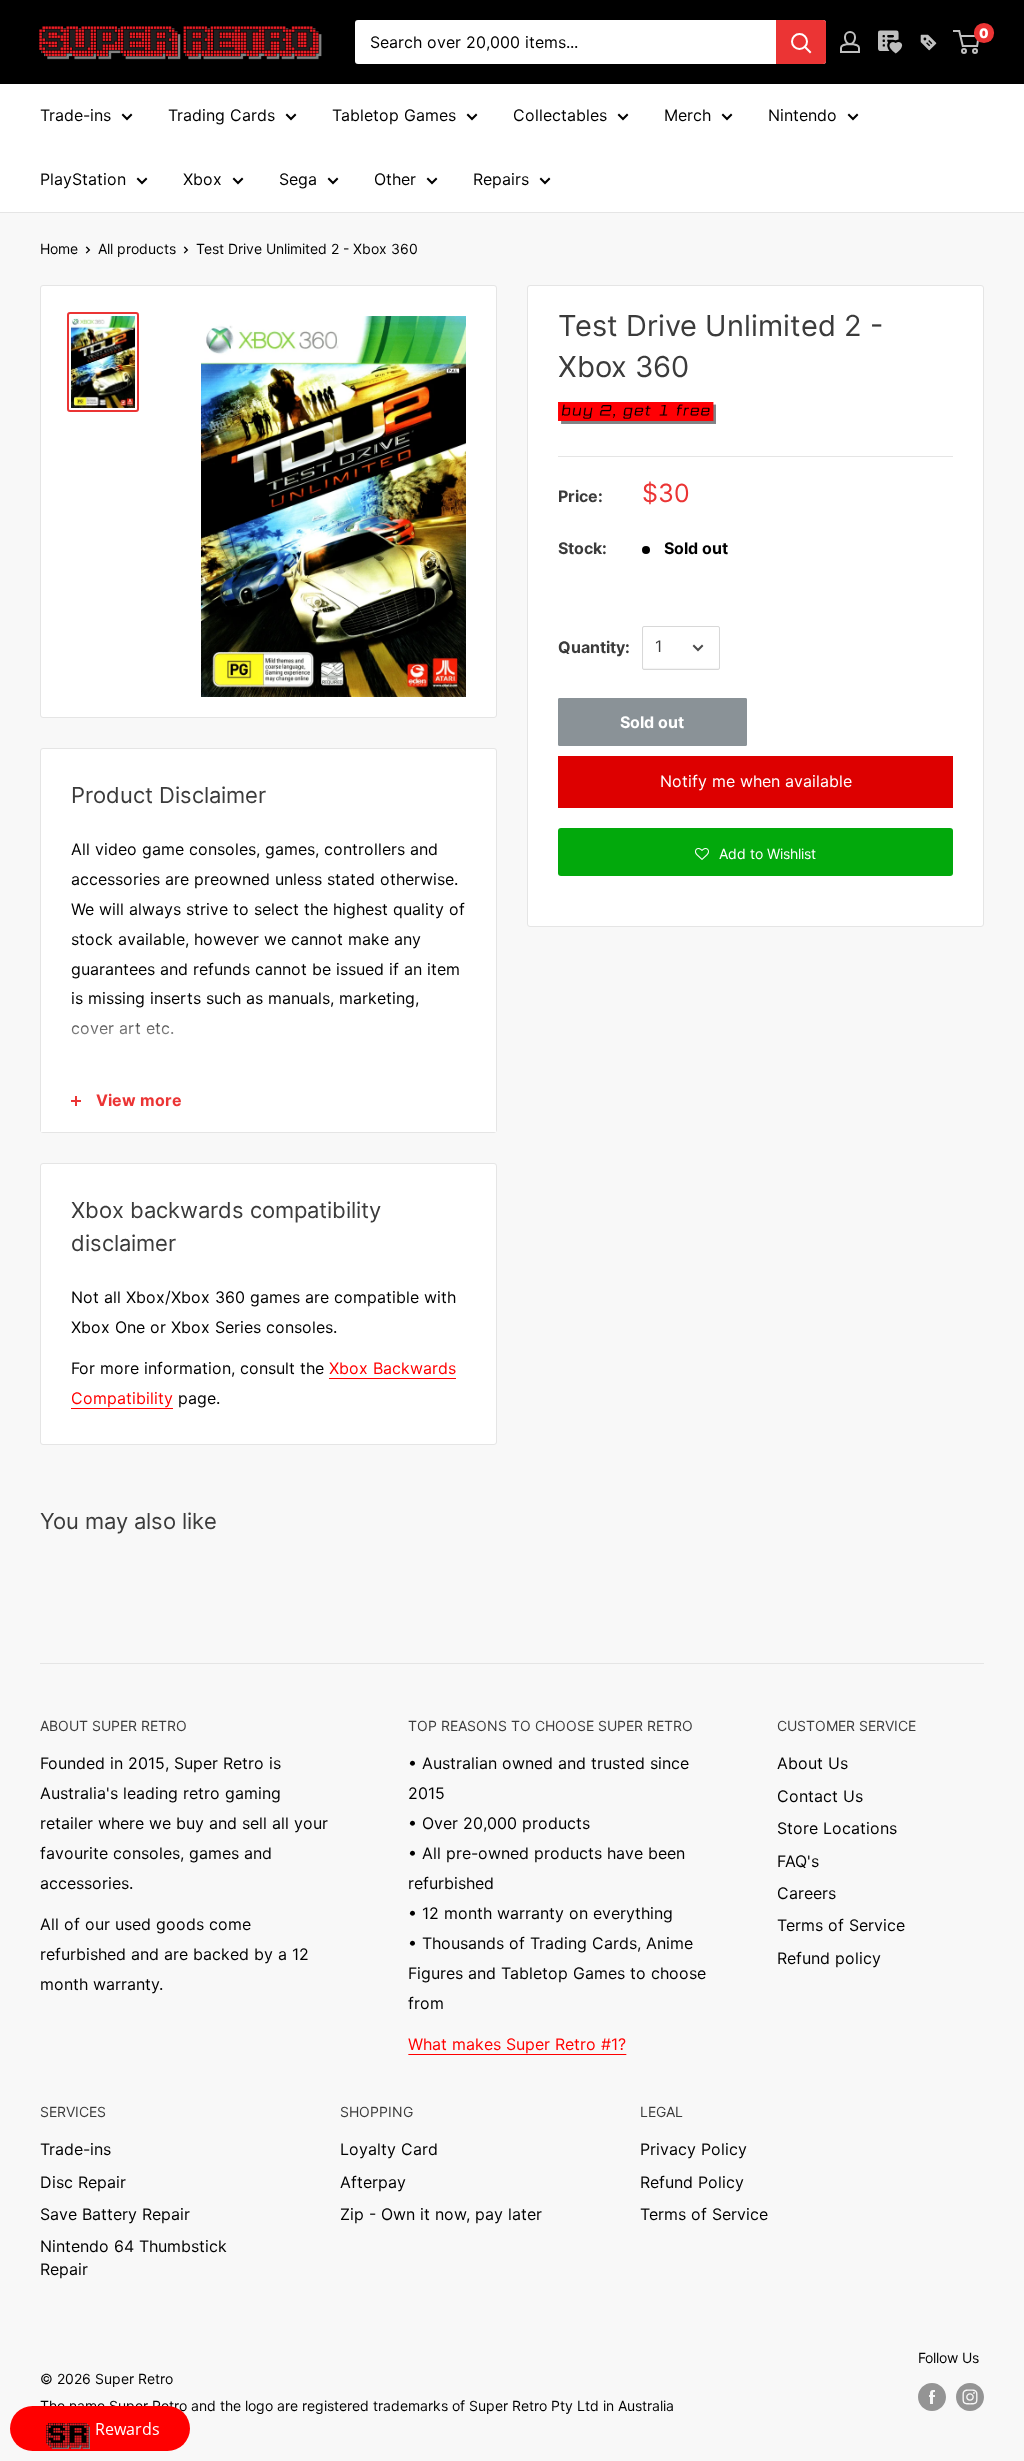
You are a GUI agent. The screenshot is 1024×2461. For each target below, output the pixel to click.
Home (59, 248)
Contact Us (820, 1796)
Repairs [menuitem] (501, 179)
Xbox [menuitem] (202, 179)
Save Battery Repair (115, 2214)
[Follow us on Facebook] (932, 2397)
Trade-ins (75, 2149)
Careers (806, 1893)
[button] (755, 852)
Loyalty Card (389, 2149)
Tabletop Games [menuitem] (394, 115)
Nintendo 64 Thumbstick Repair (133, 2257)
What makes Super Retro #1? (517, 2044)
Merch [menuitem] (687, 115)
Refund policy (829, 1958)
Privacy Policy (693, 2149)
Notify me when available (756, 781)
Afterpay (373, 2182)
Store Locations (837, 1828)
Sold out (652, 722)
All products (137, 248)
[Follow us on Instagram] (970, 2397)
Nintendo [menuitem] (802, 115)
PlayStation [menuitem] (83, 179)
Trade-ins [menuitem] (75, 115)
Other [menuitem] (395, 179)
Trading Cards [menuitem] (221, 115)
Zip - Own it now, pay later (441, 2214)
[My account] (850, 42)
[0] (967, 42)
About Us (812, 1763)
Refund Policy (692, 2182)
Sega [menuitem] (298, 179)
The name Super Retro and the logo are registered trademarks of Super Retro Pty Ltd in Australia (357, 2405)
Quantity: (594, 647)
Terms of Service (841, 1925)
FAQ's (798, 1861)
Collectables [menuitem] (560, 115)
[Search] (801, 42)
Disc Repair (83, 2182)
